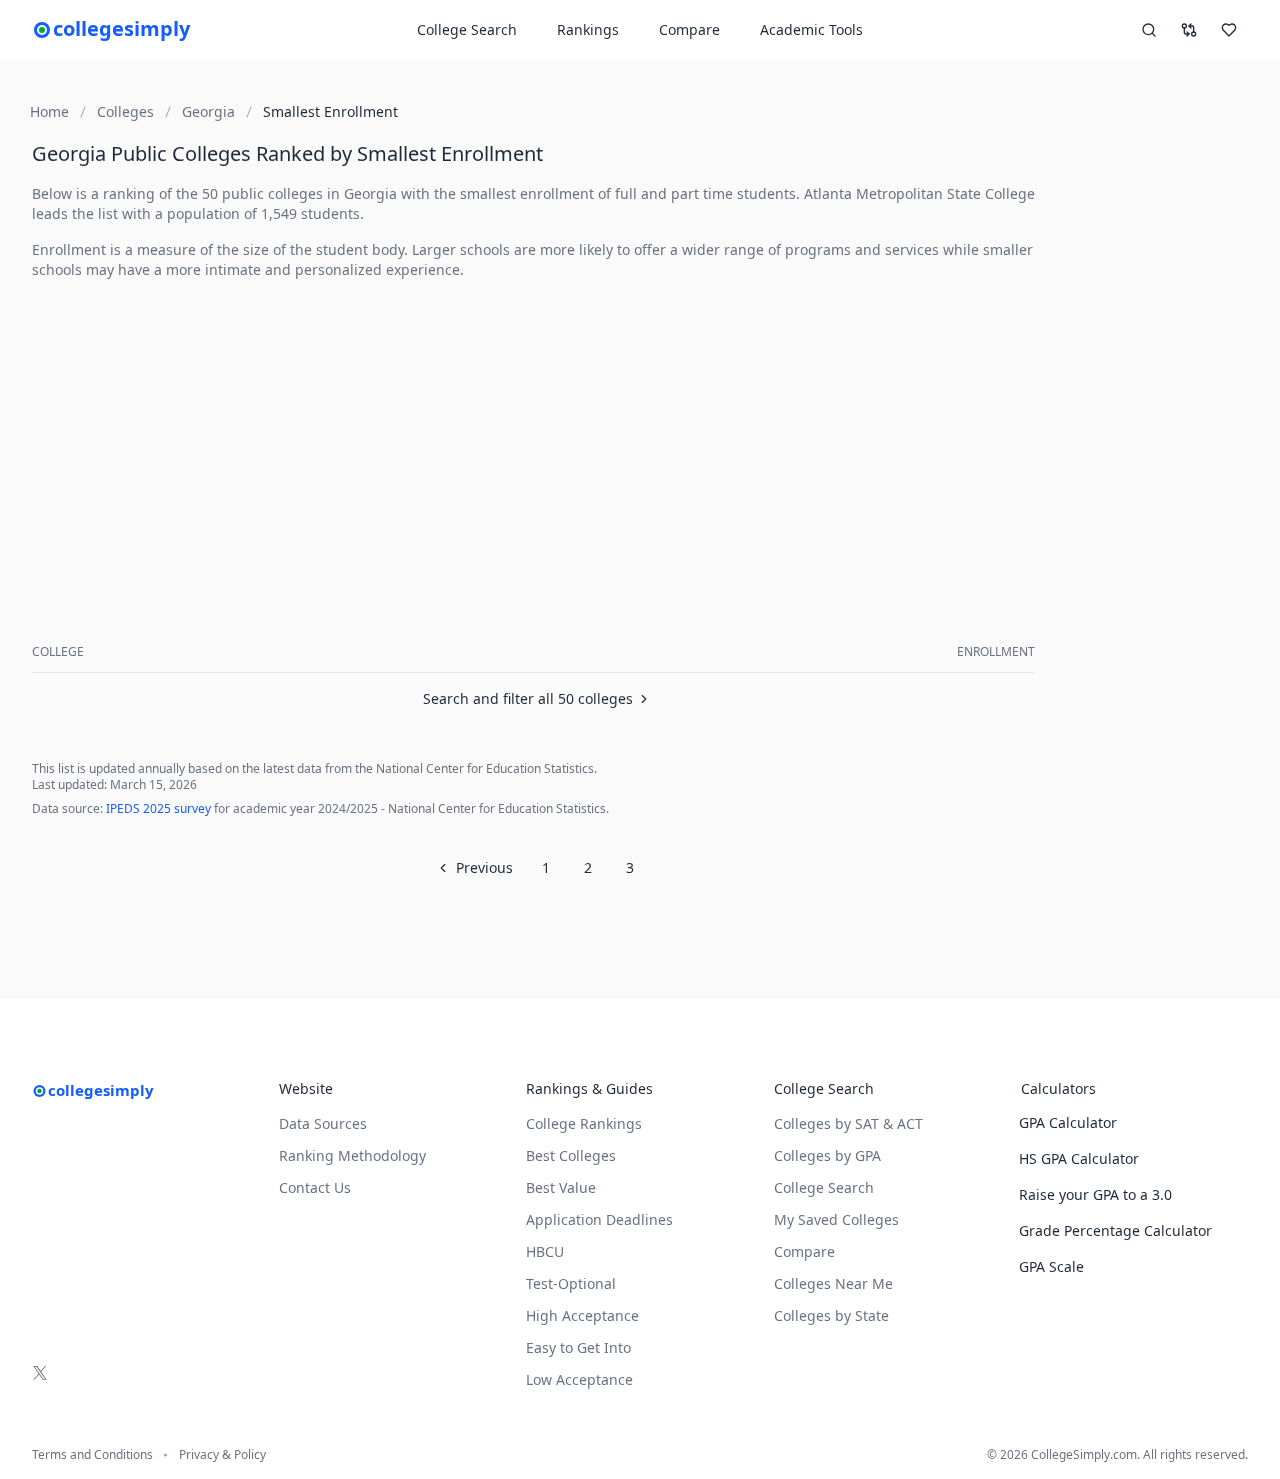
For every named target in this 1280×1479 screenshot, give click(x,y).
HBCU (545, 1251)
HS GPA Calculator (1079, 1158)
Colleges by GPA (827, 1155)
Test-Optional (571, 1283)
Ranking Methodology (352, 1155)
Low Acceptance (579, 1379)
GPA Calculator (1068, 1122)
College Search (824, 1187)
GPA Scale (1051, 1266)
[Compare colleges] (1189, 30)
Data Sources (323, 1123)
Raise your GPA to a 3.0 (1095, 1194)
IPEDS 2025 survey (158, 808)
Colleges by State (831, 1315)
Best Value (561, 1187)
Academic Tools (811, 29)
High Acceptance (582, 1315)
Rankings (588, 29)
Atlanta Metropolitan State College (919, 193)
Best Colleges (571, 1155)
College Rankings (584, 1123)
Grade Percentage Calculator (1115, 1230)
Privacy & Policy (222, 1455)
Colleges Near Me (833, 1283)
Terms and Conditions (92, 1455)
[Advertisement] (537, 436)
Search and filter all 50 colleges (528, 698)
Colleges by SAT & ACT (848, 1123)
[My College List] (1229, 30)
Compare (689, 29)
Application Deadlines (599, 1219)
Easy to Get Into (578, 1347)
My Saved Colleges (836, 1219)
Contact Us (315, 1187)
